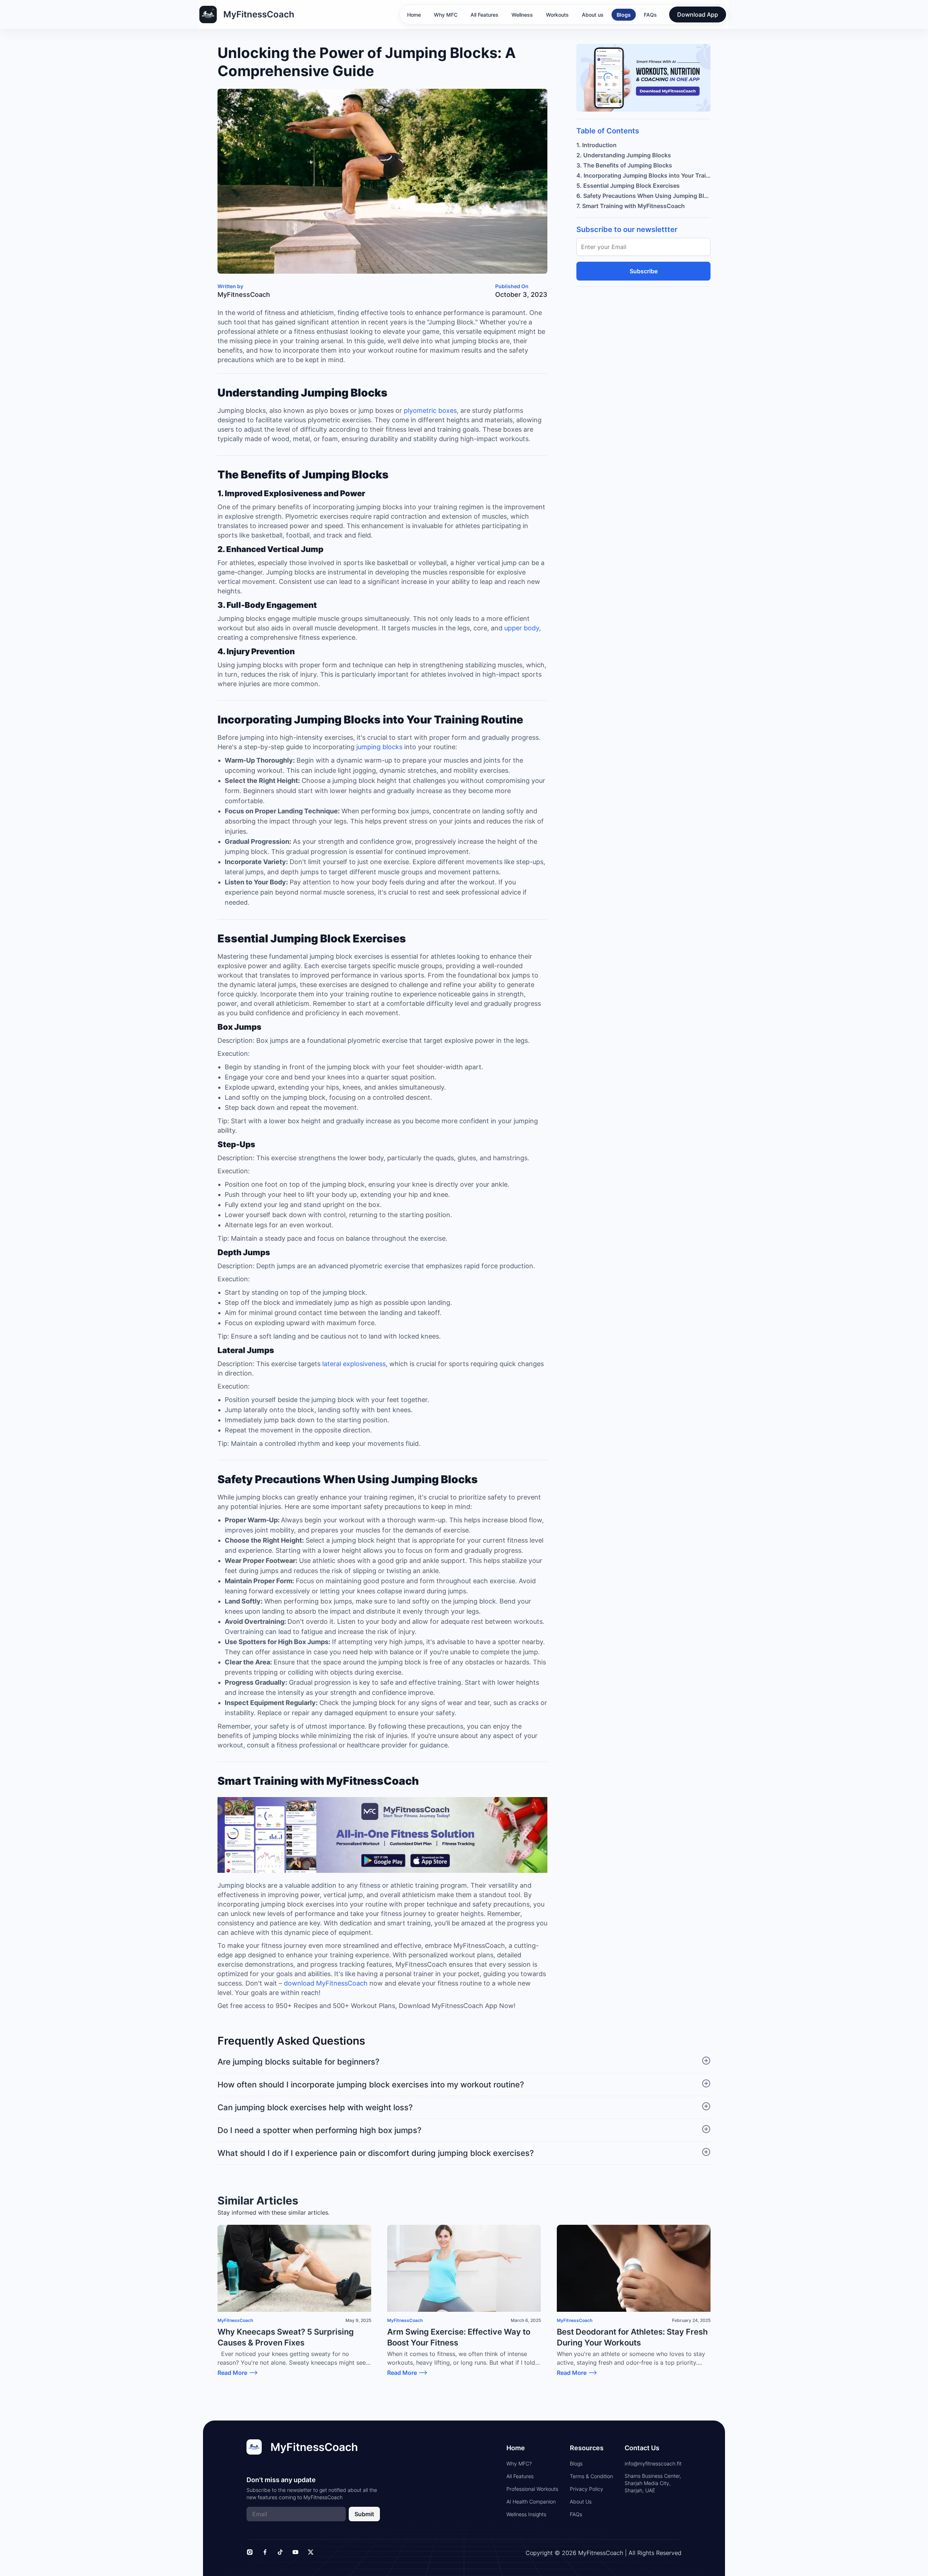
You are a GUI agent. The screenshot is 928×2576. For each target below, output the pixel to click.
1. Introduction (596, 145)
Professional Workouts (532, 2489)
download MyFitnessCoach (326, 1983)
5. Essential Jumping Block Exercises (628, 186)
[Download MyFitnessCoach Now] (382, 1836)
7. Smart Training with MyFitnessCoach (631, 206)
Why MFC (446, 15)
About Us (581, 2502)
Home (414, 15)
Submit (364, 2514)
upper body (522, 628)
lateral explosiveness (354, 1364)
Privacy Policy (587, 2489)
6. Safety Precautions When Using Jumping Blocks (643, 196)
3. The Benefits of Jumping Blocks (624, 165)
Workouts (557, 15)
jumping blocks (379, 747)
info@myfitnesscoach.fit (653, 2463)
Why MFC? (519, 2463)
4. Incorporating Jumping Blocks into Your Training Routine (643, 175)
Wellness (522, 15)
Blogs (624, 15)
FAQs (650, 15)
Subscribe (644, 271)
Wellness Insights (526, 2514)
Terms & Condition (591, 2476)
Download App (698, 14)
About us (593, 15)
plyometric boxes (430, 410)
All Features (484, 15)
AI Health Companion (531, 2502)
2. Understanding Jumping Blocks (624, 155)
